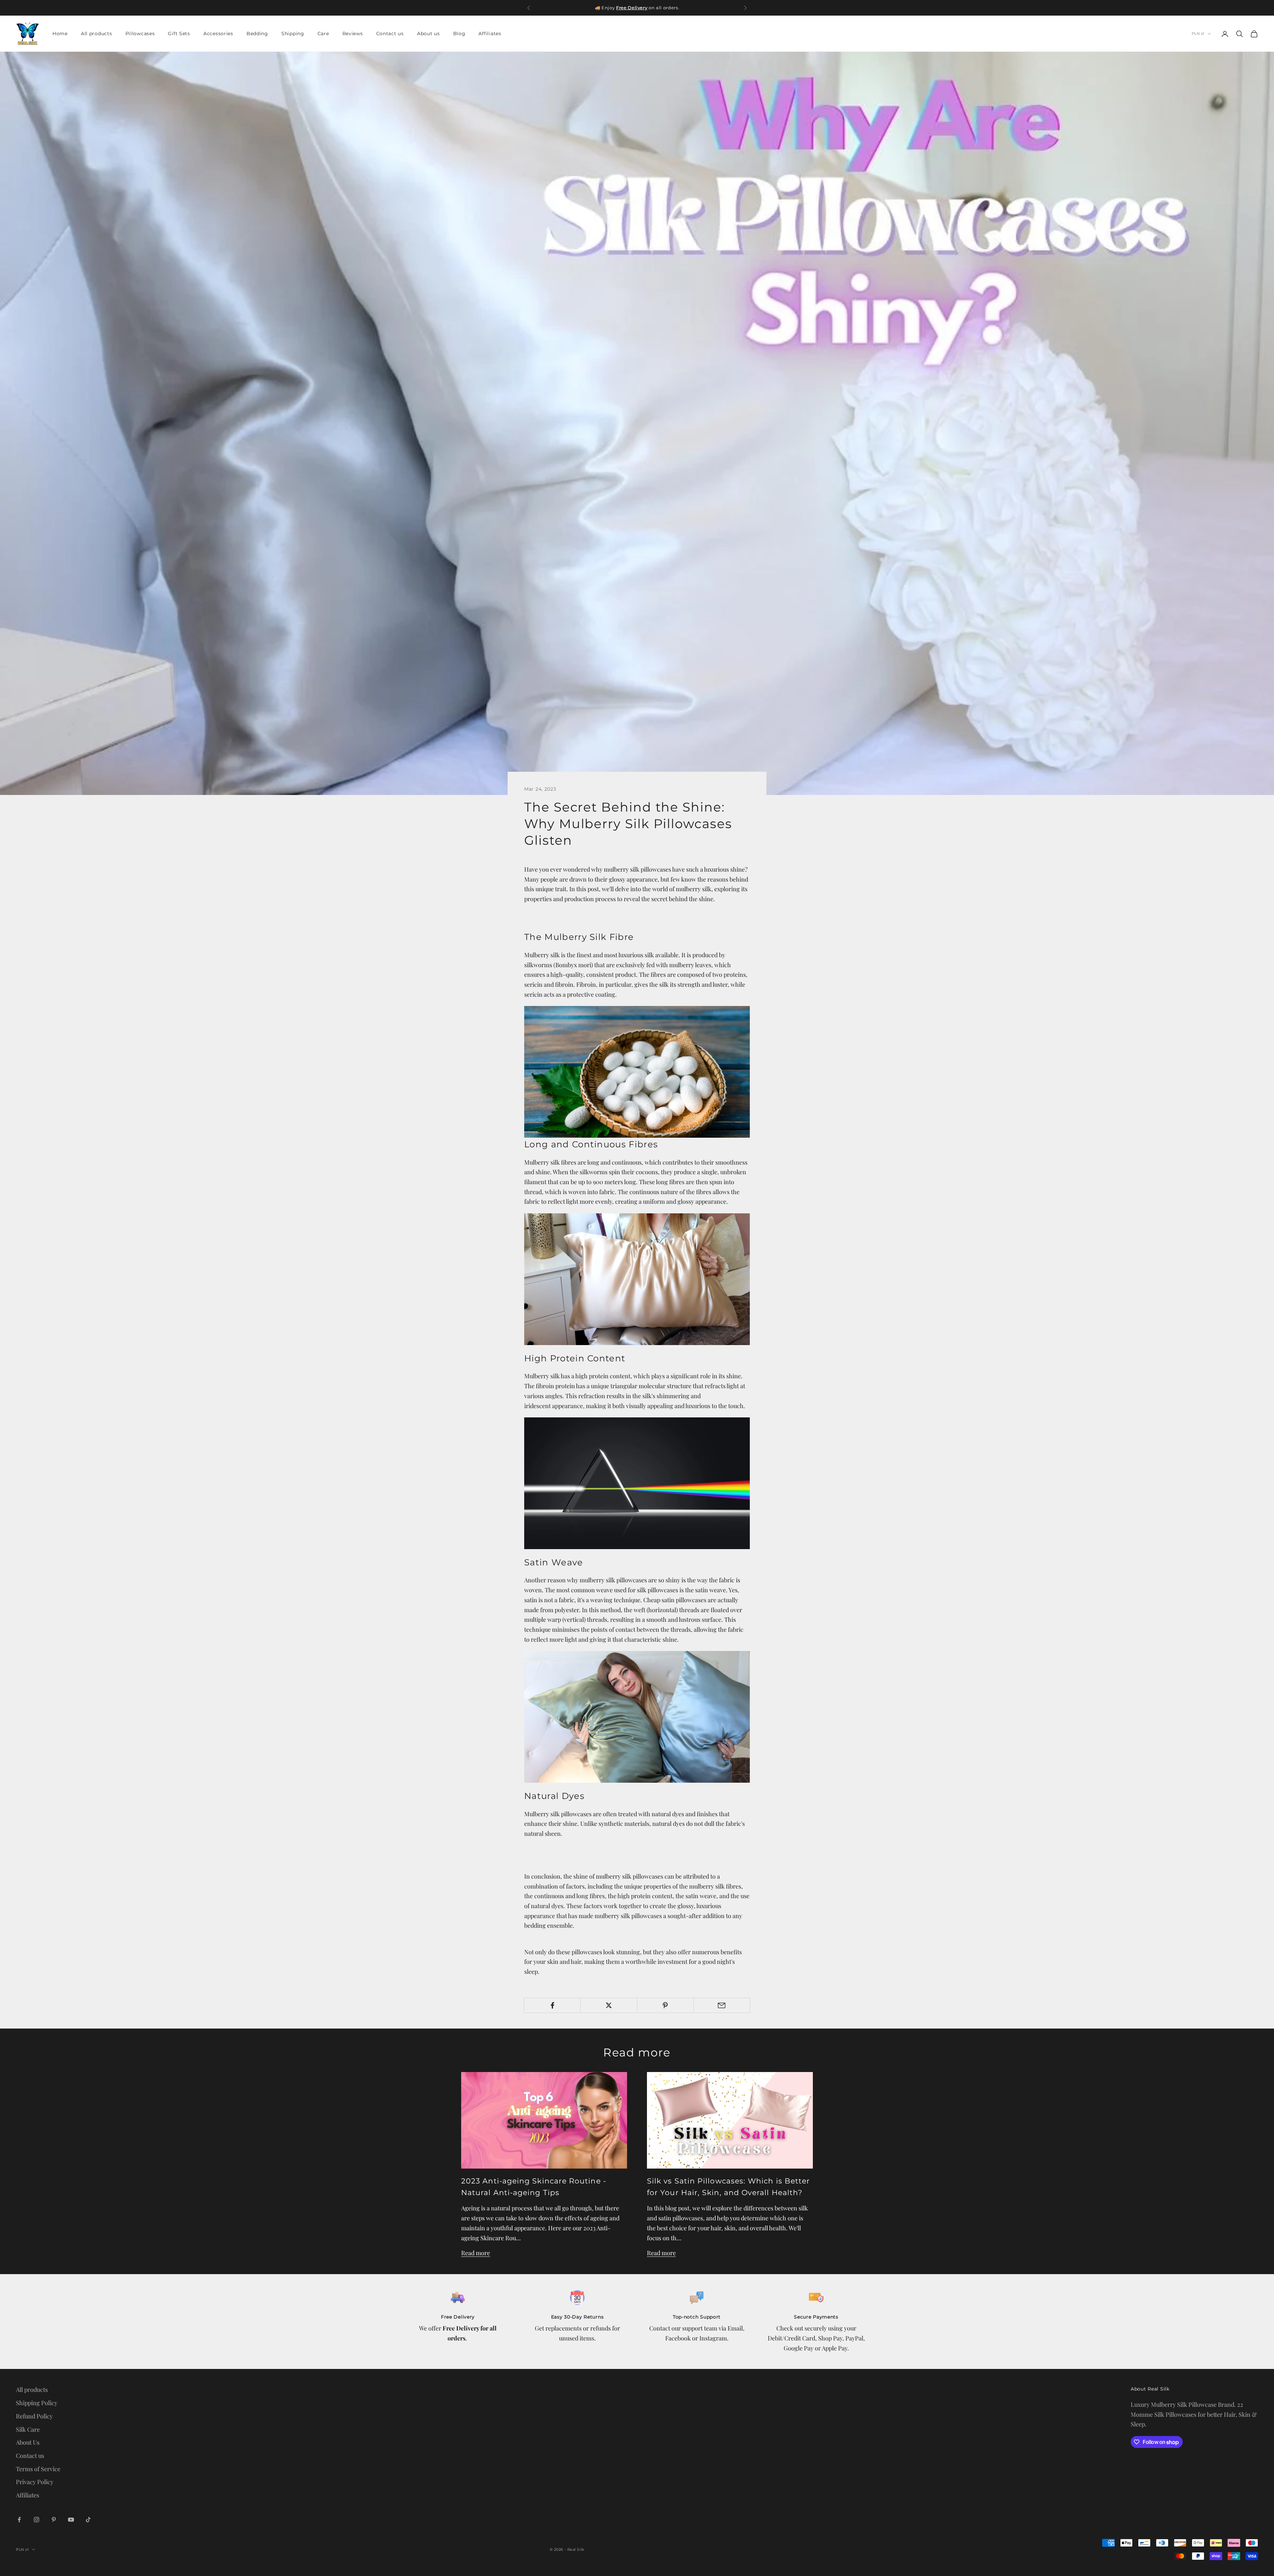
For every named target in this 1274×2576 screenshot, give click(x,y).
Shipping (293, 34)
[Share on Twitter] (609, 2005)
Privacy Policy (35, 2482)
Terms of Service (38, 2469)
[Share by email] (722, 2005)
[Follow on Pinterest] (54, 2520)
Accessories (218, 34)
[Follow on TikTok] (88, 2520)
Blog (459, 34)
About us (428, 34)
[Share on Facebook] (552, 2005)
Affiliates (490, 34)
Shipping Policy (37, 2403)
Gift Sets (179, 34)
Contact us (390, 34)
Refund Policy (34, 2416)
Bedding (257, 34)
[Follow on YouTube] (71, 2520)
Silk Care (28, 2429)
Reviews (353, 34)
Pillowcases (140, 34)
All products (97, 34)
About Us (28, 2442)
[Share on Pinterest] (665, 2005)
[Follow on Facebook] (19, 2520)
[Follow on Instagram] (36, 2520)
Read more (476, 2253)
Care (323, 34)
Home (60, 34)
